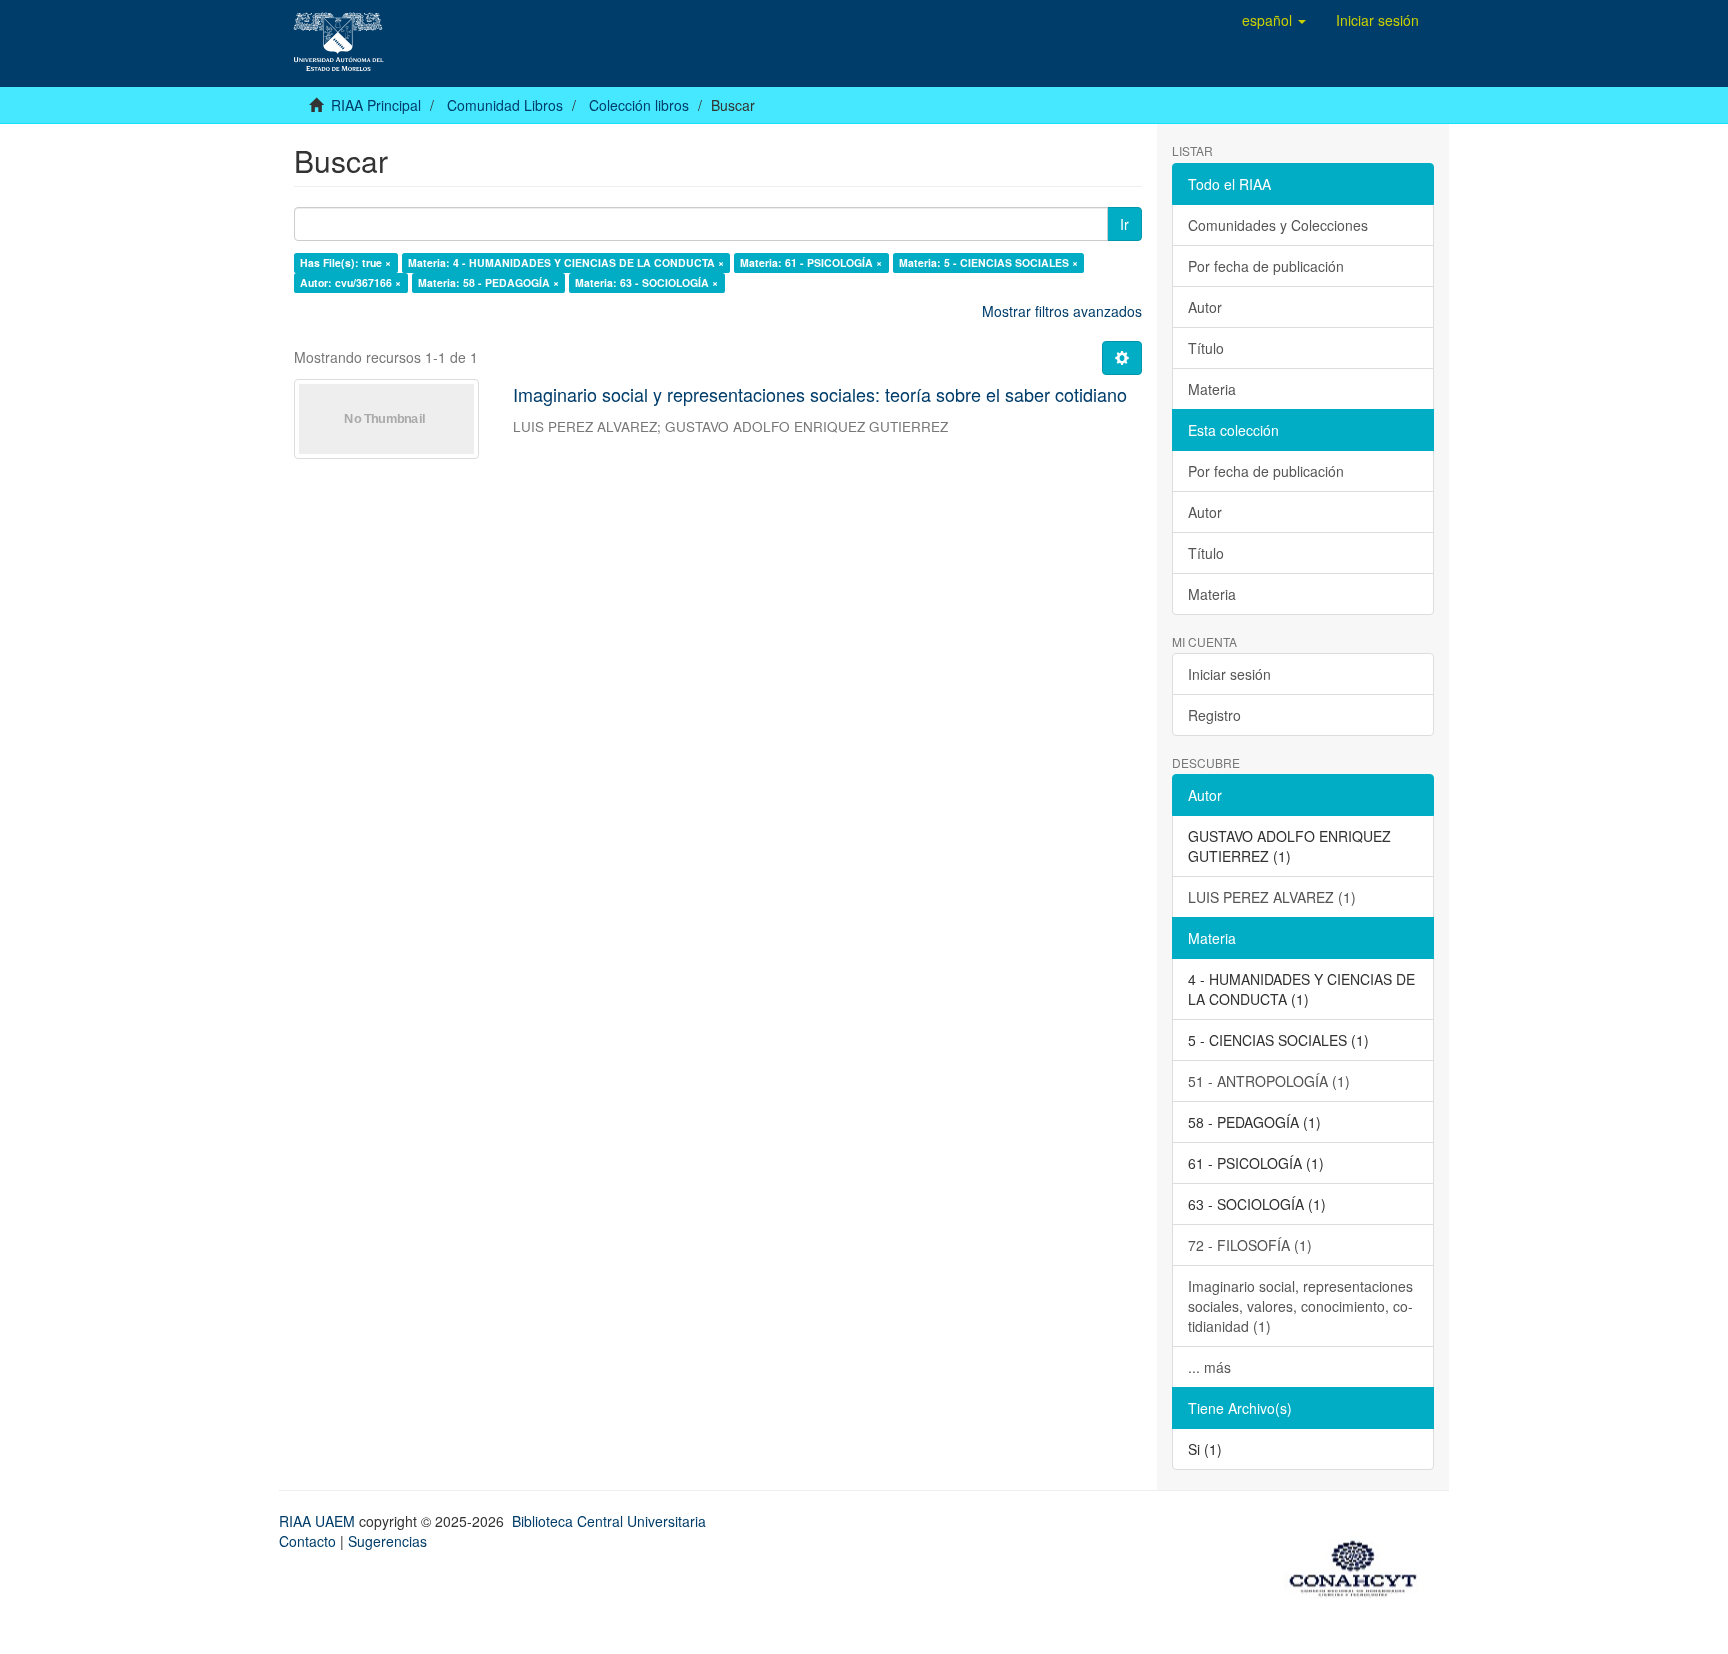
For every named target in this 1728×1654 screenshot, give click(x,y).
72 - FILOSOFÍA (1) (1250, 1245)
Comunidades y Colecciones (1278, 225)
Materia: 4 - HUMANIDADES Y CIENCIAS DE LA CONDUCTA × (566, 262)
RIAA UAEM (319, 1521)
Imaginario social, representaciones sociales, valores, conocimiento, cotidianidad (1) (1300, 1306)
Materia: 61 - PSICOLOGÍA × (811, 262)
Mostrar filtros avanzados (1062, 311)
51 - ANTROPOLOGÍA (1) (1269, 1081)
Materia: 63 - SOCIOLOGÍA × (646, 282)
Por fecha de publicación (1266, 266)
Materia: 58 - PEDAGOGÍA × (488, 282)
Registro (1214, 715)
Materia (1212, 389)
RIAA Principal (376, 105)
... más (1209, 1367)
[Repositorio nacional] (1359, 1565)
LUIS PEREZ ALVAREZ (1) (1272, 897)
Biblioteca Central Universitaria (609, 1521)
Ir (1124, 224)
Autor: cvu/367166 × (350, 282)
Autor (1205, 307)
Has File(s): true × (345, 262)
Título (1206, 348)
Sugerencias (387, 1541)
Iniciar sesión (1229, 674)
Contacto (307, 1541)
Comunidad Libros (505, 105)
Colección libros (639, 105)
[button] (1274, 20)
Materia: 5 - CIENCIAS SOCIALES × (988, 262)
